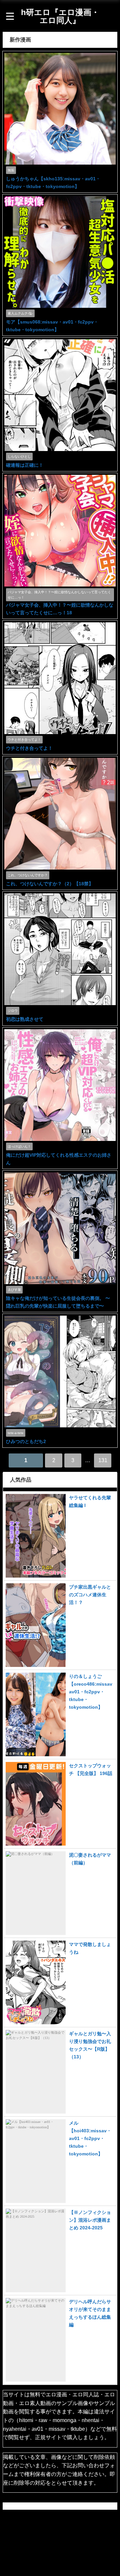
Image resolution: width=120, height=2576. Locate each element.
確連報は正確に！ (25, 465)
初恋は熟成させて (25, 1019)
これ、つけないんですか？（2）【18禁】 (50, 884)
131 (103, 1460)
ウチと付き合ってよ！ (29, 748)
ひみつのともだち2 (26, 1441)
